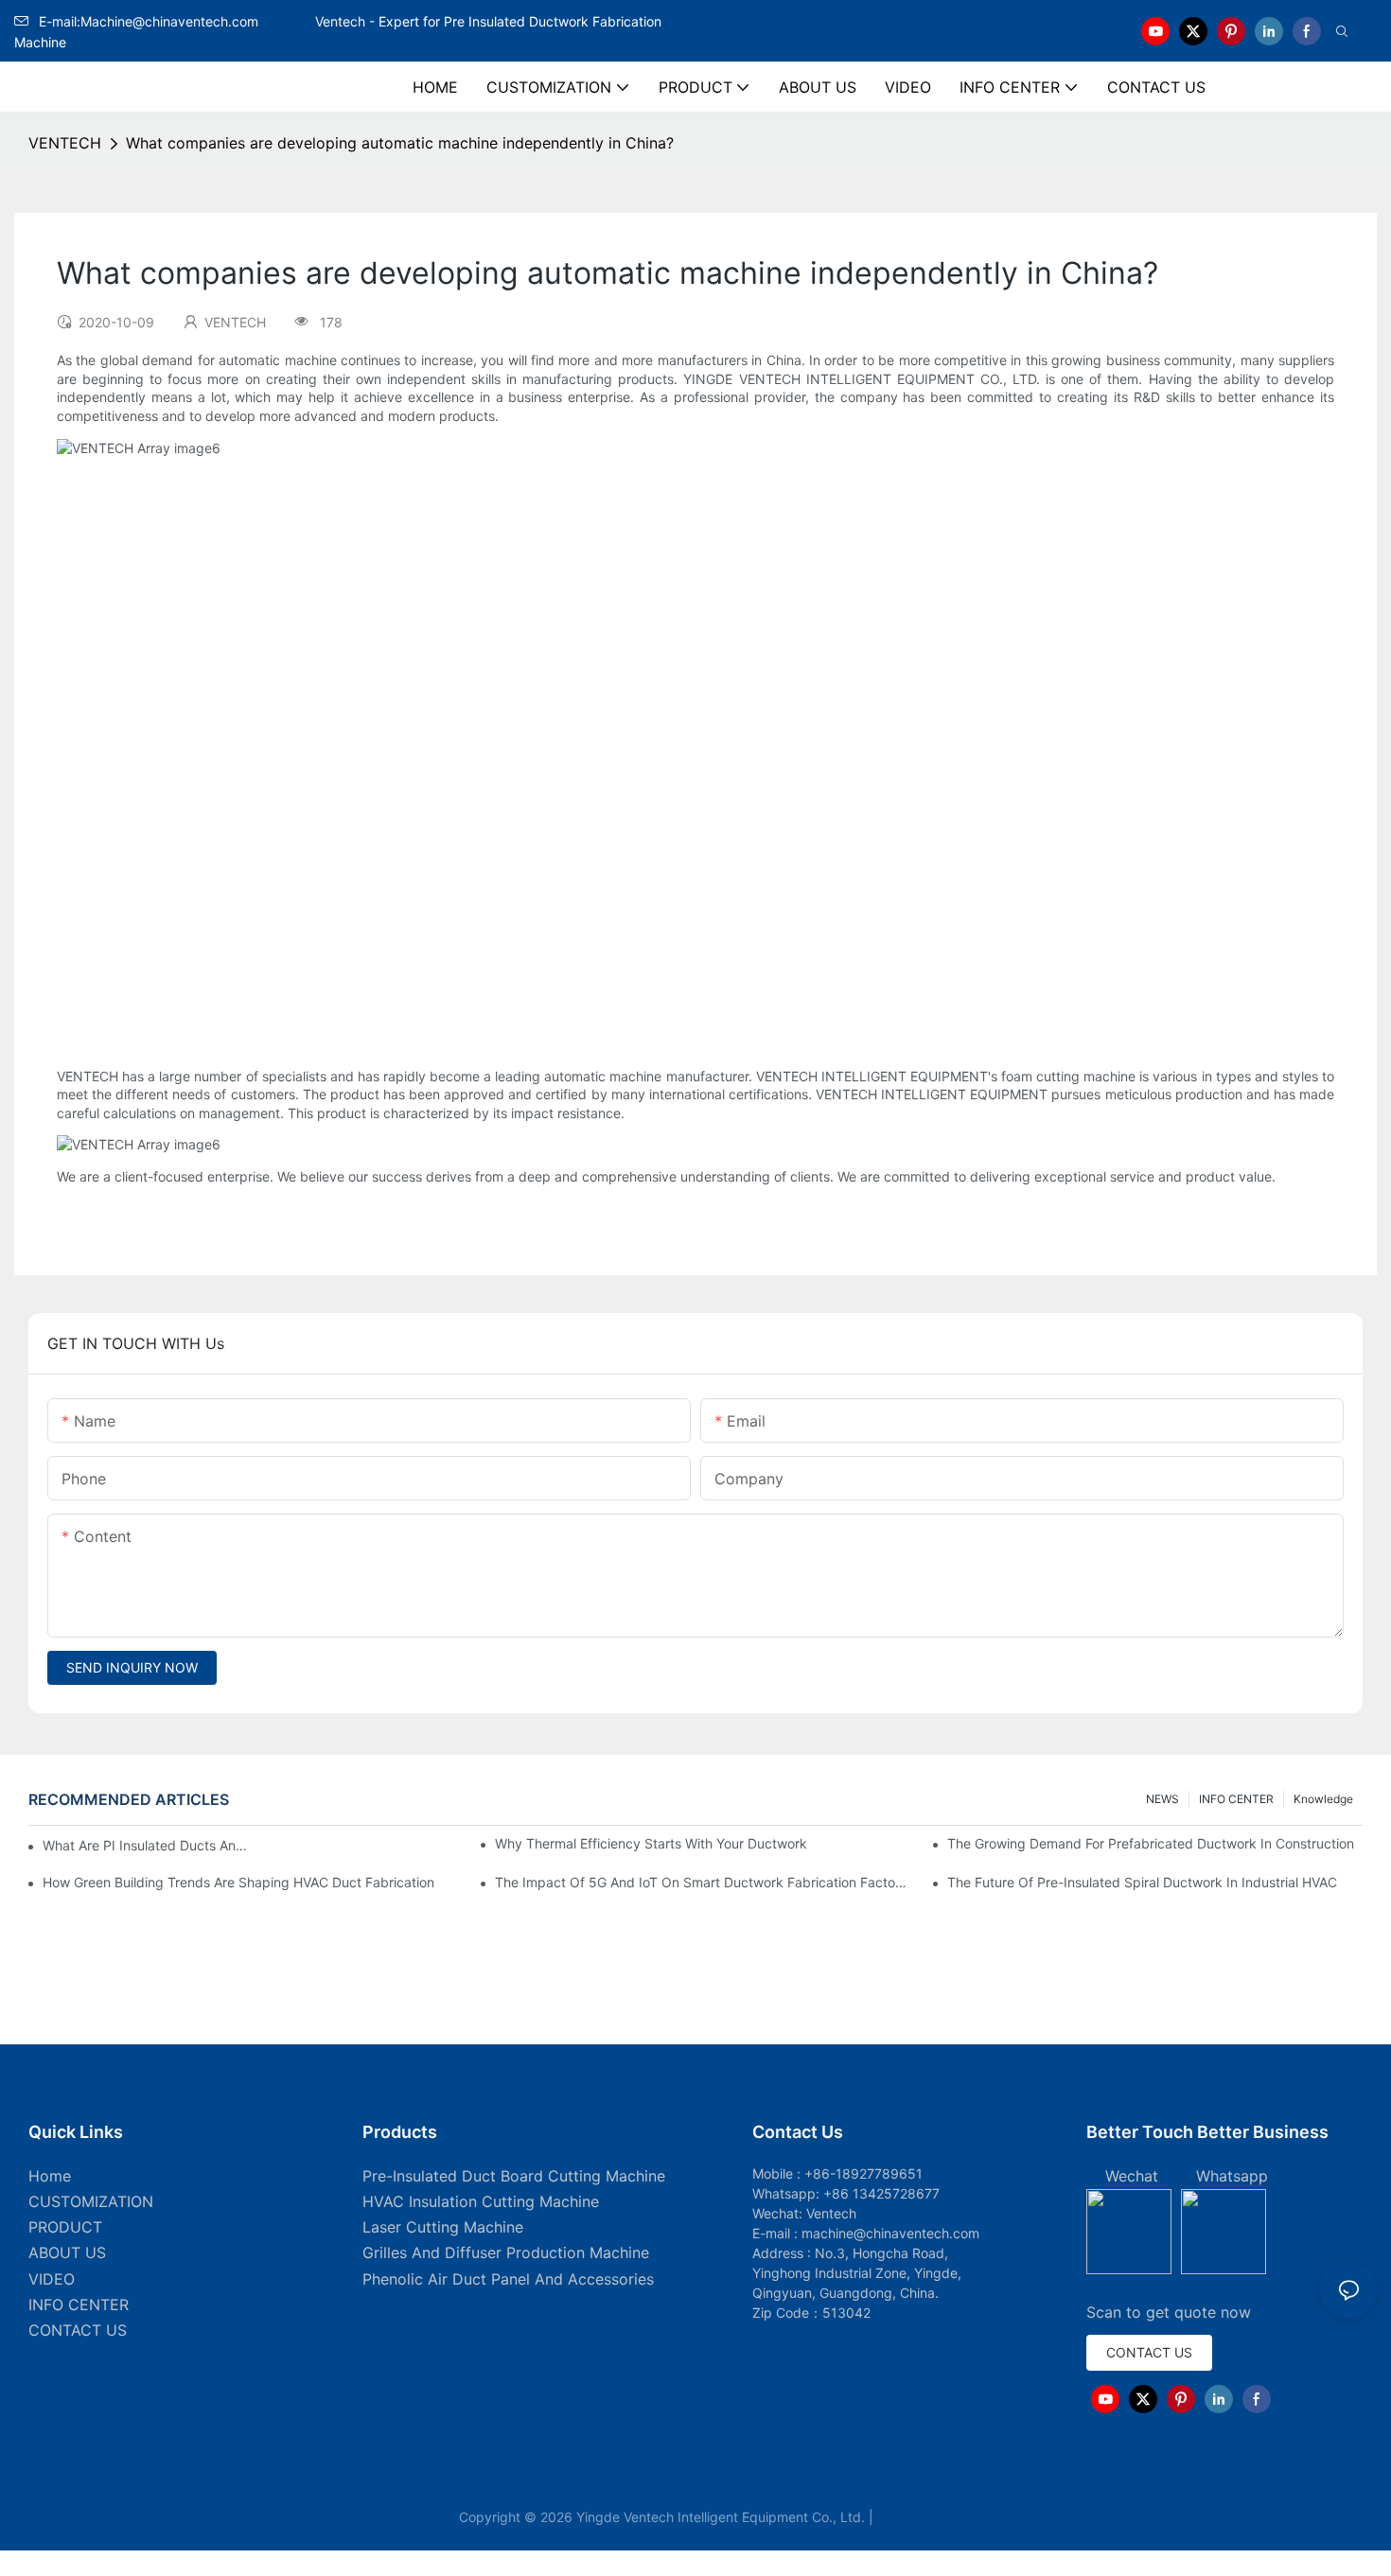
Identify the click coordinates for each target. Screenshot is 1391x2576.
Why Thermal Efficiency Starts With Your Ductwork (651, 1843)
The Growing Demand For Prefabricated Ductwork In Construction (1151, 1843)
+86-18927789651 (863, 2173)
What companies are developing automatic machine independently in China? (400, 143)
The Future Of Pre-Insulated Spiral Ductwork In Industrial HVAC (1142, 1882)
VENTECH (65, 143)
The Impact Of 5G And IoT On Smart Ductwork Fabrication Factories (703, 1882)
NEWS (1162, 1799)
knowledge (1323, 1799)
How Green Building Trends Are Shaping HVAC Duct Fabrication (238, 1882)
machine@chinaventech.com (890, 2233)
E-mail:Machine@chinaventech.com (175, 21)
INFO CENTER (1236, 1799)
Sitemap (905, 2517)
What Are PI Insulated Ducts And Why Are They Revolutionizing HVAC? (148, 1845)
